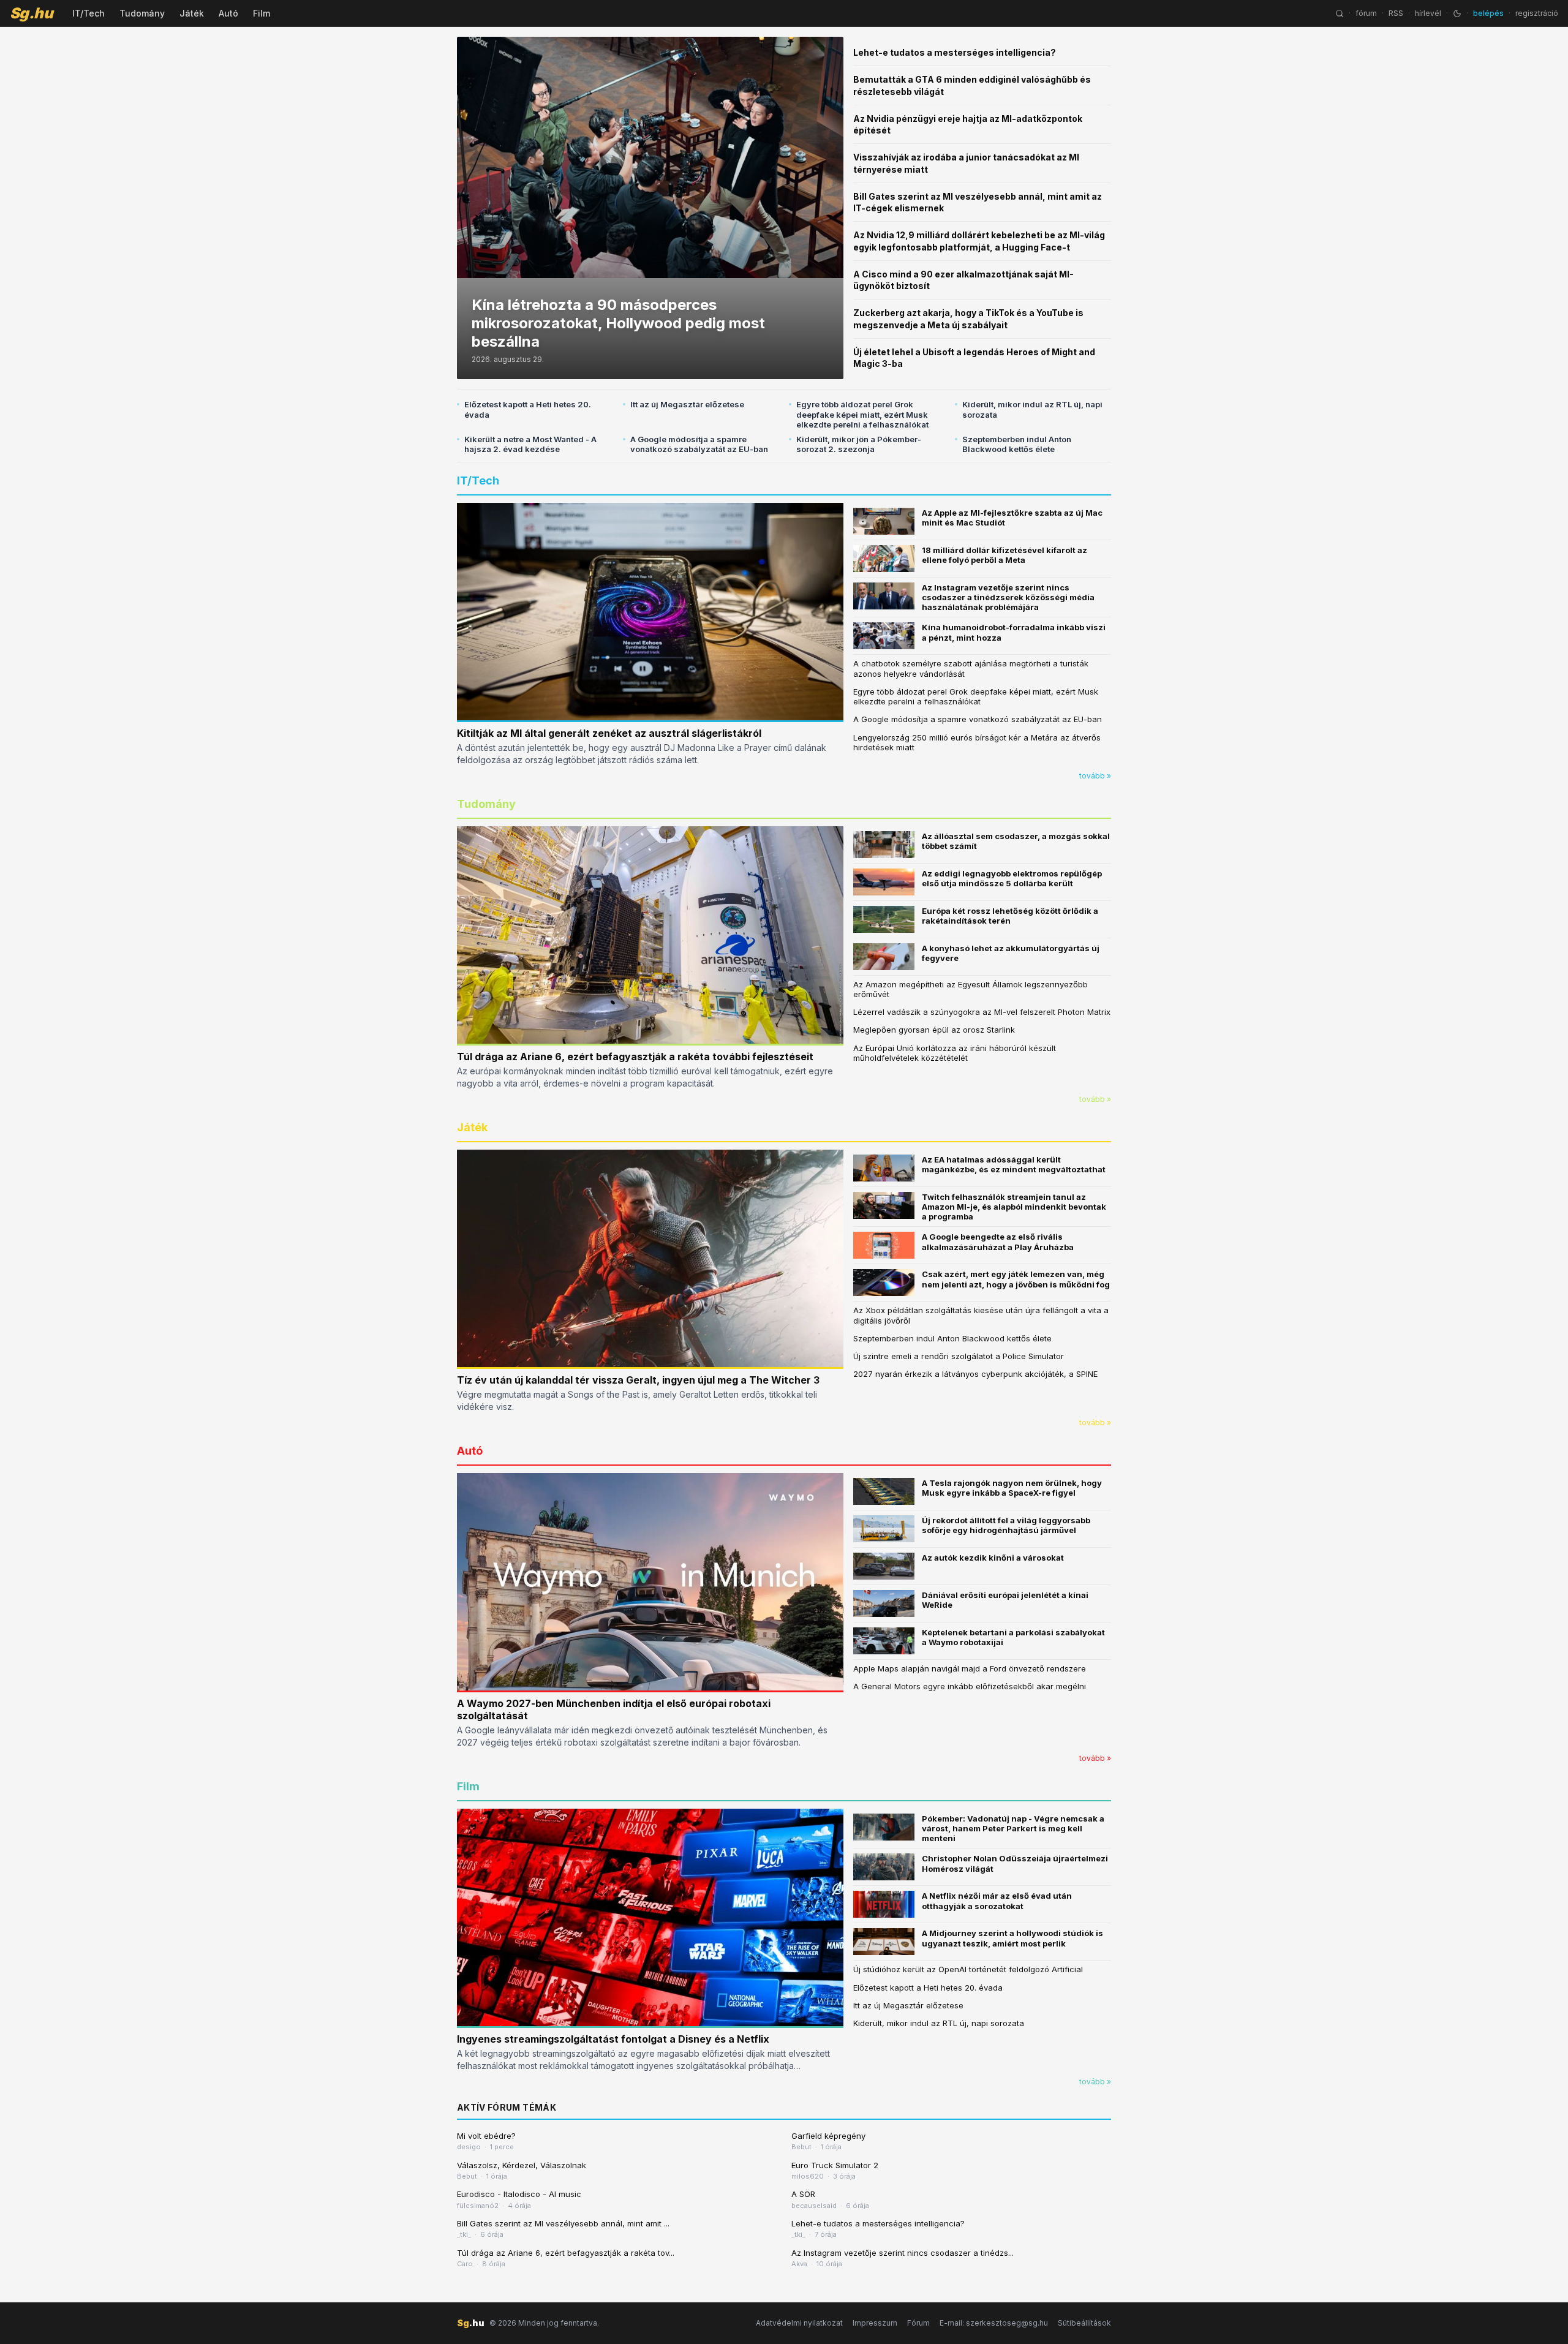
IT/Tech (89, 13)
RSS (1396, 13)
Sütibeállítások (1084, 2323)
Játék (192, 13)
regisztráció (1537, 13)
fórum (1366, 13)
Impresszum (875, 2323)
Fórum (918, 2323)
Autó (228, 13)
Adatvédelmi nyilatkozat (799, 2323)
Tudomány (142, 13)
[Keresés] (1340, 13)
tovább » (1095, 776)
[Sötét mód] (1457, 13)
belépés (1488, 13)
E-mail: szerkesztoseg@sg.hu (994, 2323)
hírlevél (1428, 13)
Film (262, 13)
